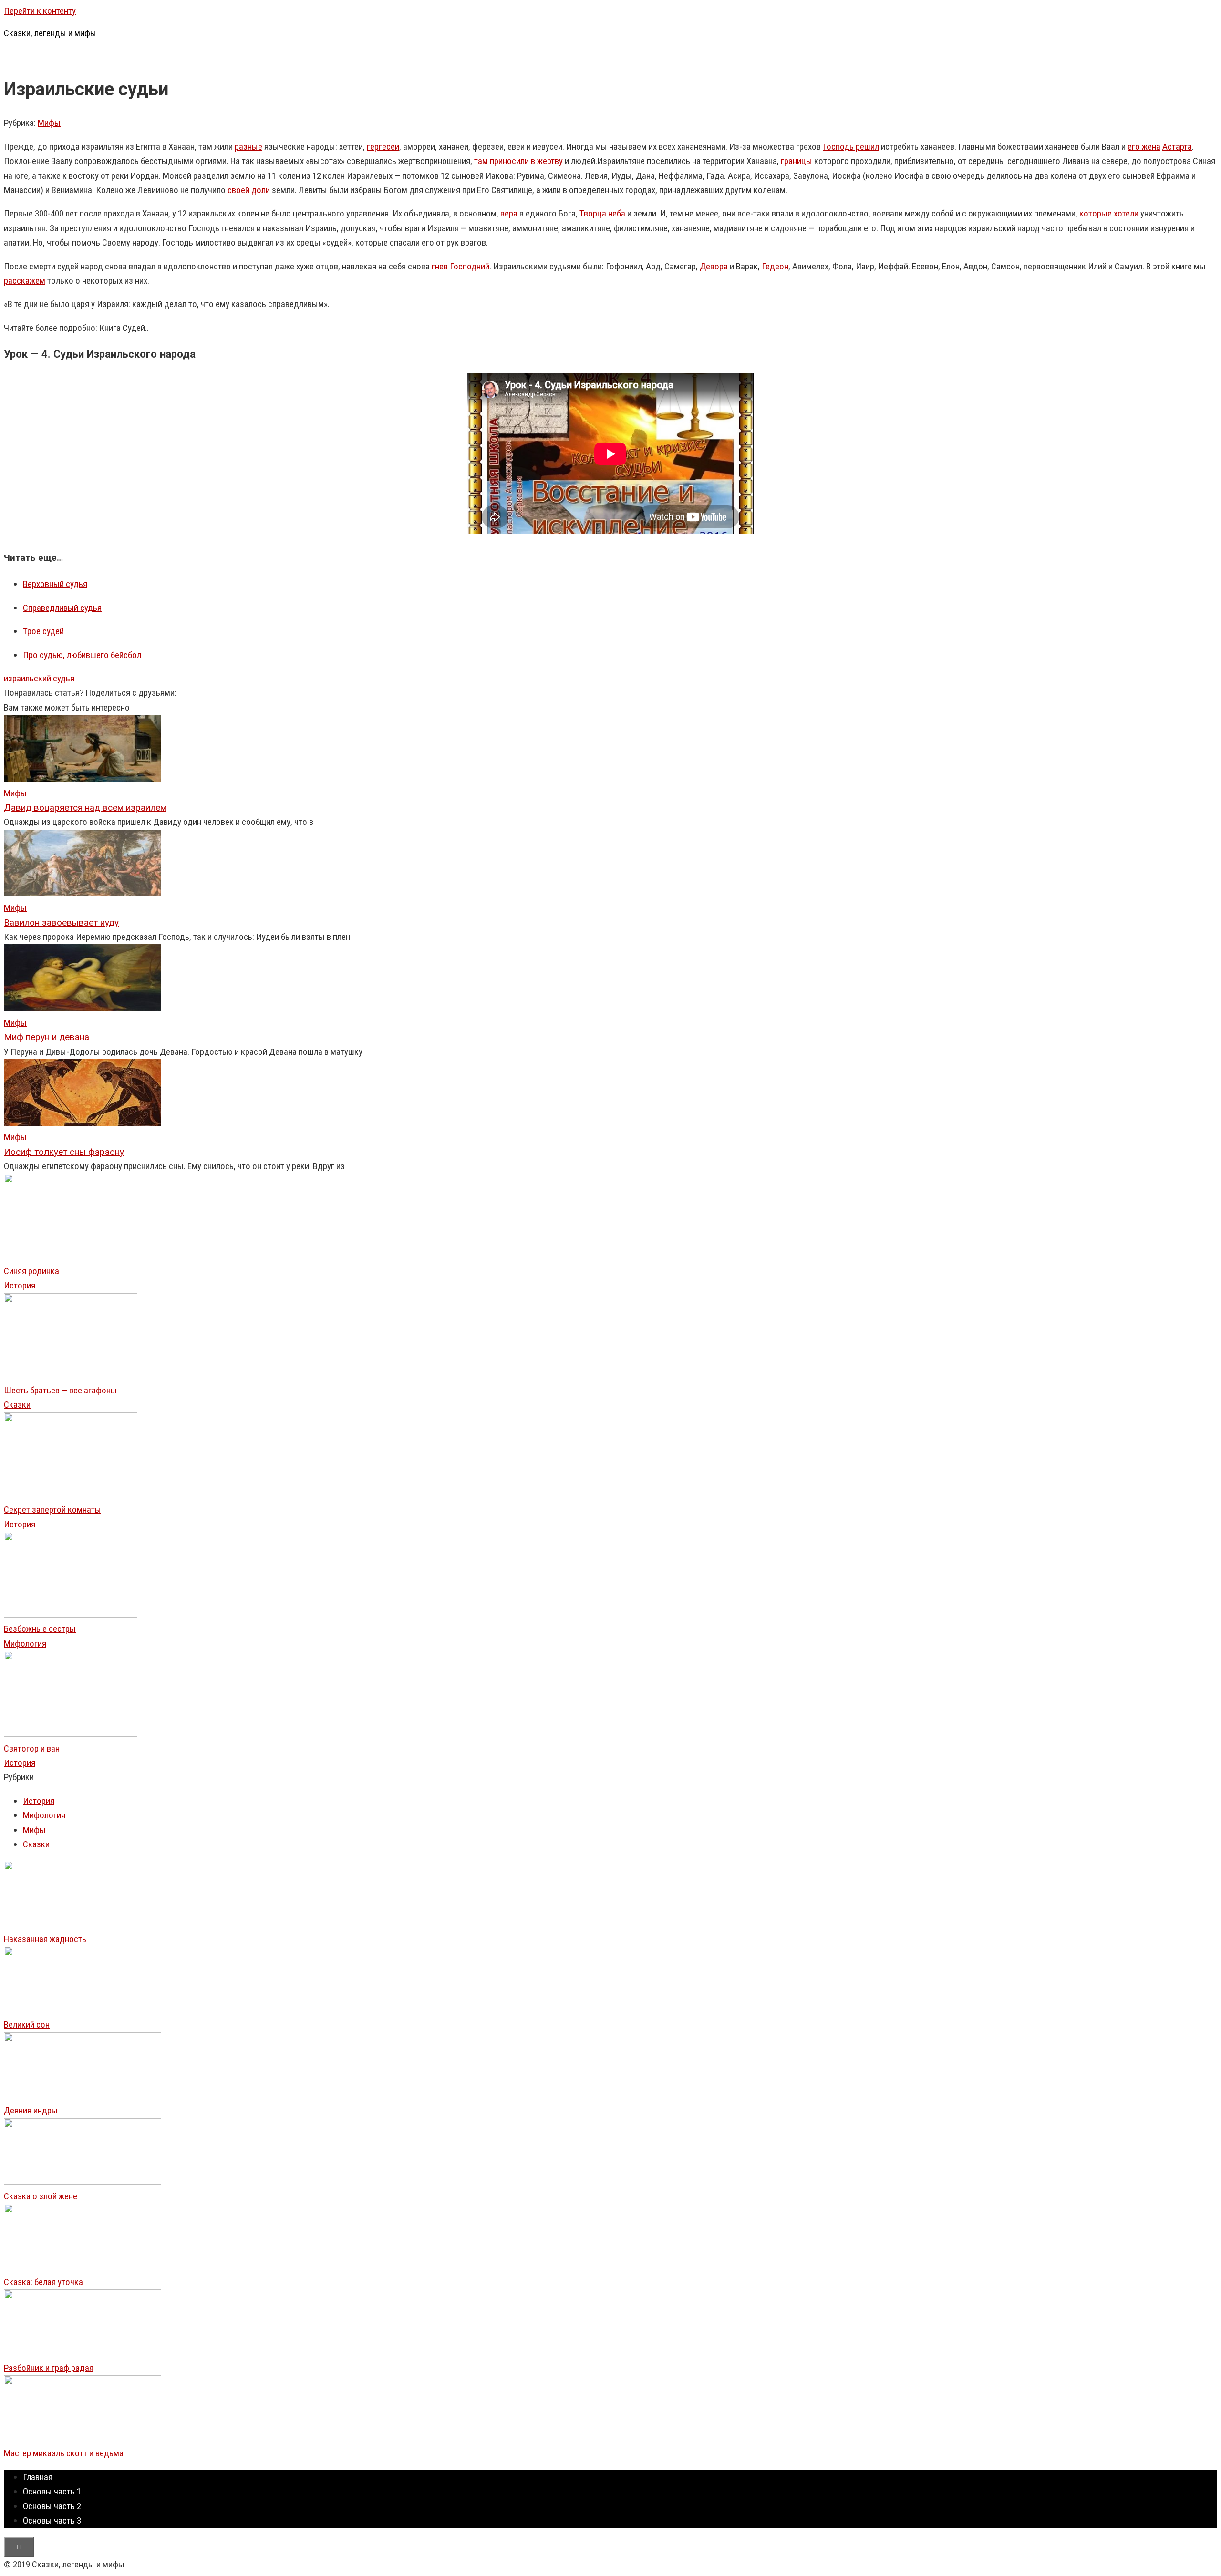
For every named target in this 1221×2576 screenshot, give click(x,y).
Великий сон (27, 2025)
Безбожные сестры (40, 1629)
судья (64, 678)
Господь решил (851, 147)
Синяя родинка (31, 1271)
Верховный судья (55, 584)
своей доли (249, 190)
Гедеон (775, 266)
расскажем (25, 281)
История (20, 1285)
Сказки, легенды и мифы (50, 33)
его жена (1144, 147)
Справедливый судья (62, 608)
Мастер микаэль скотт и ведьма (64, 2453)
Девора (714, 266)
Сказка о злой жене (41, 2196)
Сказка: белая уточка (43, 2282)
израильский (27, 678)
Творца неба (602, 213)
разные (248, 147)
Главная (38, 2477)
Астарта (1177, 147)
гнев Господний (460, 266)
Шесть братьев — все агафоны (60, 1390)
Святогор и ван (32, 1748)
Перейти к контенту (40, 11)
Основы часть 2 (52, 2506)
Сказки (17, 1405)
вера (509, 213)
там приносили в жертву (518, 161)
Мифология (25, 1643)
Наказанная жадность (45, 1939)
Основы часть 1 (52, 2491)
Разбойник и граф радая (49, 2368)
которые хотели (1109, 213)
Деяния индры (31, 2110)
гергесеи (383, 147)
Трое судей (43, 631)
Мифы (49, 123)
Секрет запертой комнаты (52, 1510)
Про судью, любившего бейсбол (82, 655)
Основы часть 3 (52, 2520)
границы (797, 161)
